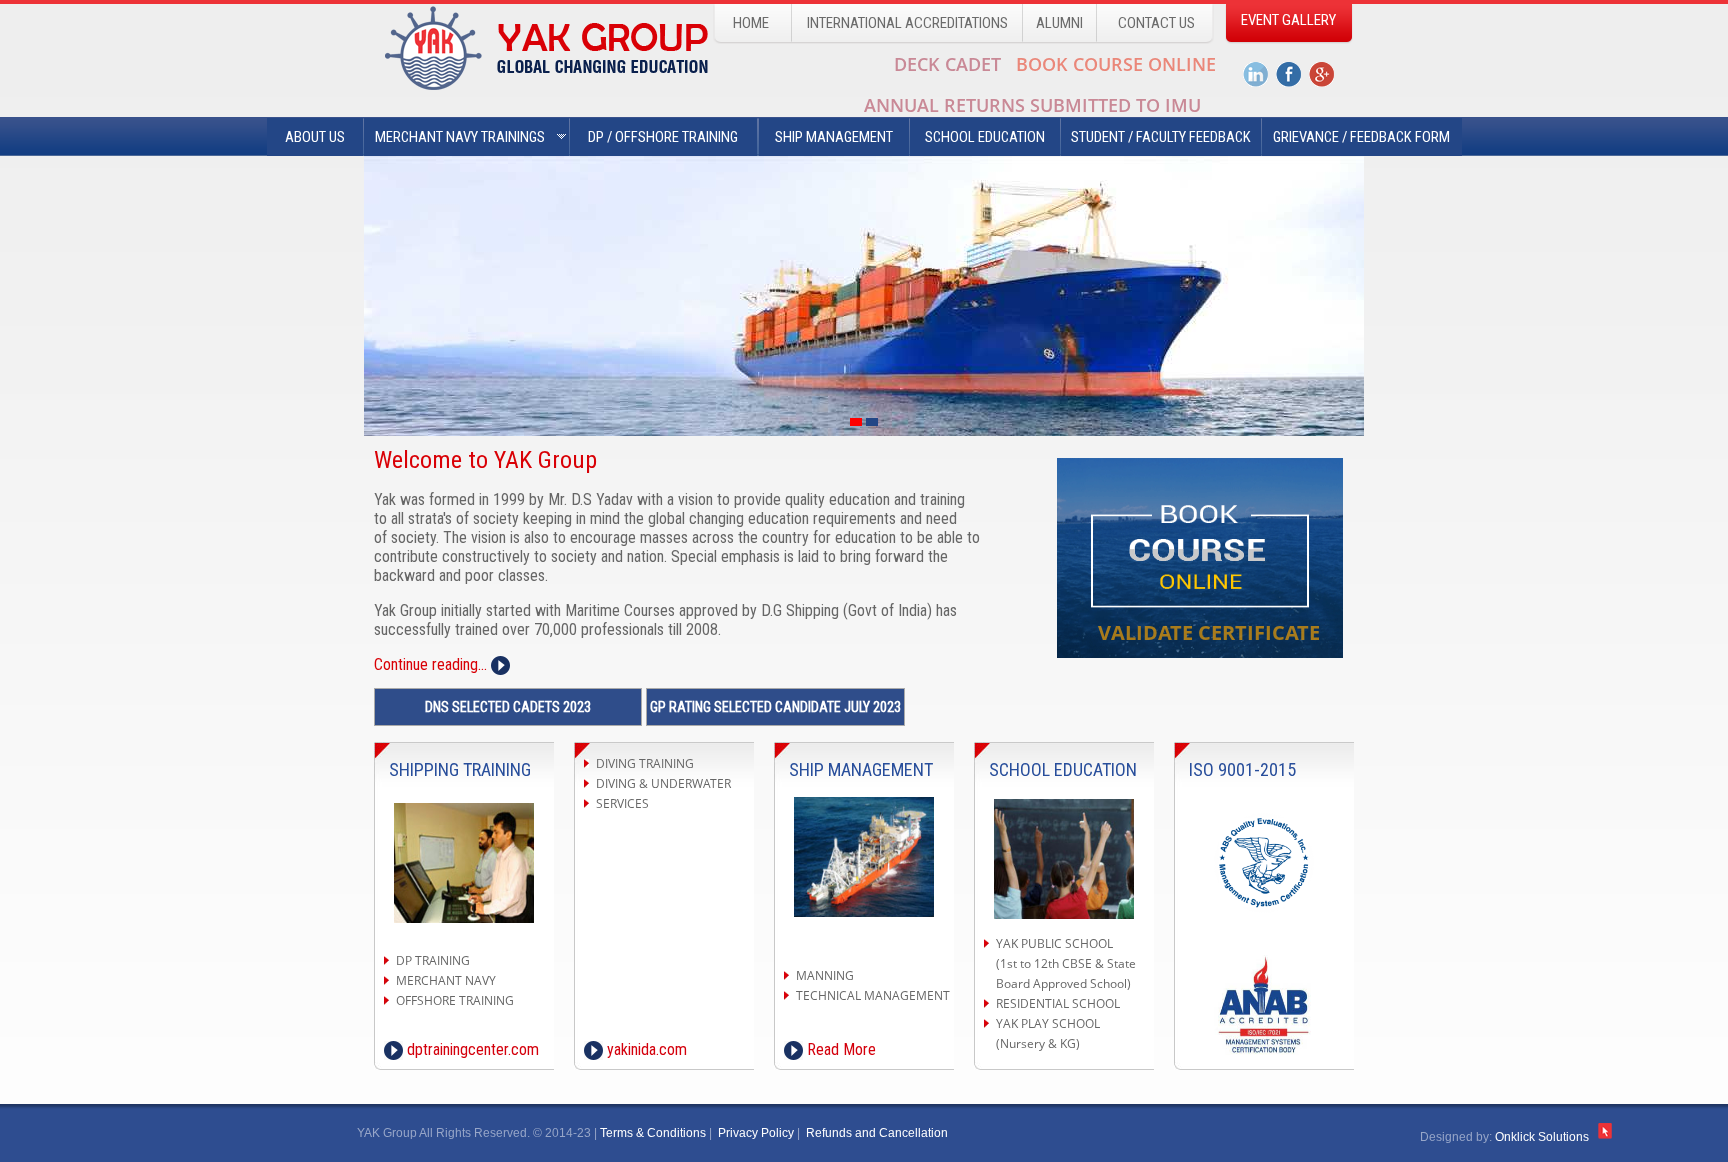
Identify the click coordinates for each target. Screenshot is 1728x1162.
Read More (839, 1049)
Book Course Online (1116, 64)
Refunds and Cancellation (877, 1133)
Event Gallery (1288, 20)
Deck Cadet (947, 64)
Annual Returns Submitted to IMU (1032, 105)
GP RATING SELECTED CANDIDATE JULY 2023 (775, 707)
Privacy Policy (756, 1133)
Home (751, 23)
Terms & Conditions (653, 1133)
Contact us (1156, 23)
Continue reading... (432, 664)
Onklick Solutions (1543, 1137)
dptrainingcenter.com (471, 1049)
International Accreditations (907, 23)
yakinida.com (645, 1049)
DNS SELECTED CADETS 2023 (508, 707)
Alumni (1059, 23)
